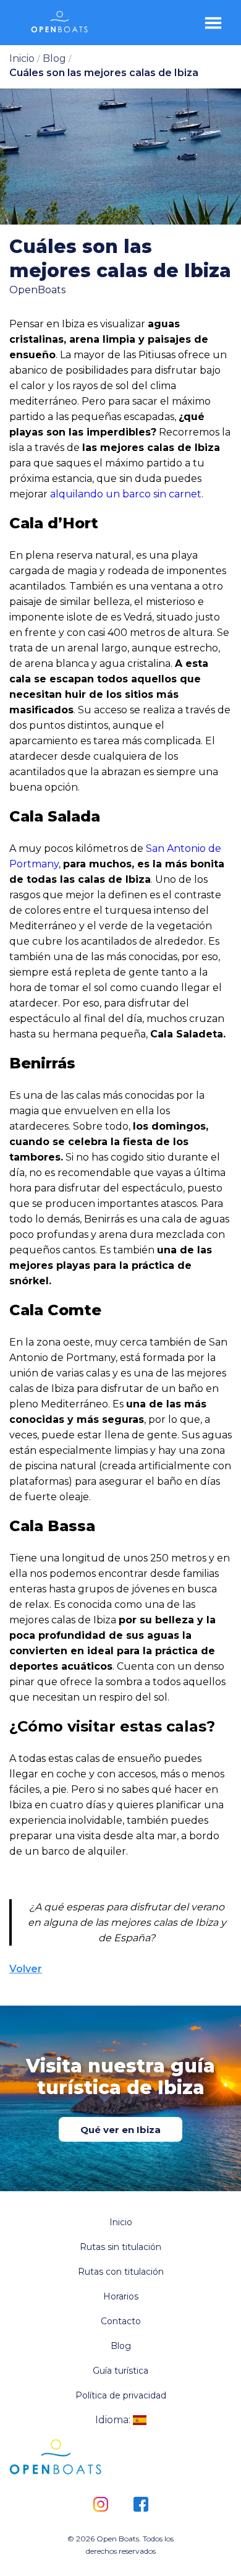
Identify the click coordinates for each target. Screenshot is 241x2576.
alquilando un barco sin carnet (126, 494)
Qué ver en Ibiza (120, 2130)
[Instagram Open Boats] (100, 2505)
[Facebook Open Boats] (141, 2505)
